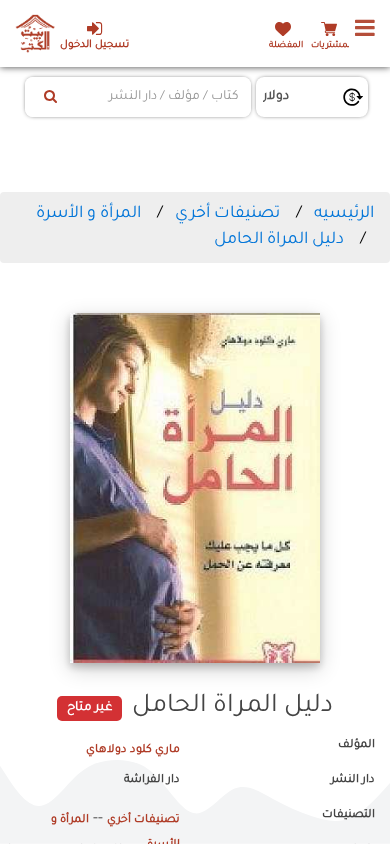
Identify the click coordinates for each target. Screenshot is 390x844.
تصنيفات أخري (227, 214)
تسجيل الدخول (94, 45)
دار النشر (353, 780)
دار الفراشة (152, 780)
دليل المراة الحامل (279, 240)
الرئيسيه (344, 214)
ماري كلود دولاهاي (133, 750)
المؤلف (356, 745)
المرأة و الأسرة (88, 214)
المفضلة (286, 45)
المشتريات (332, 45)
